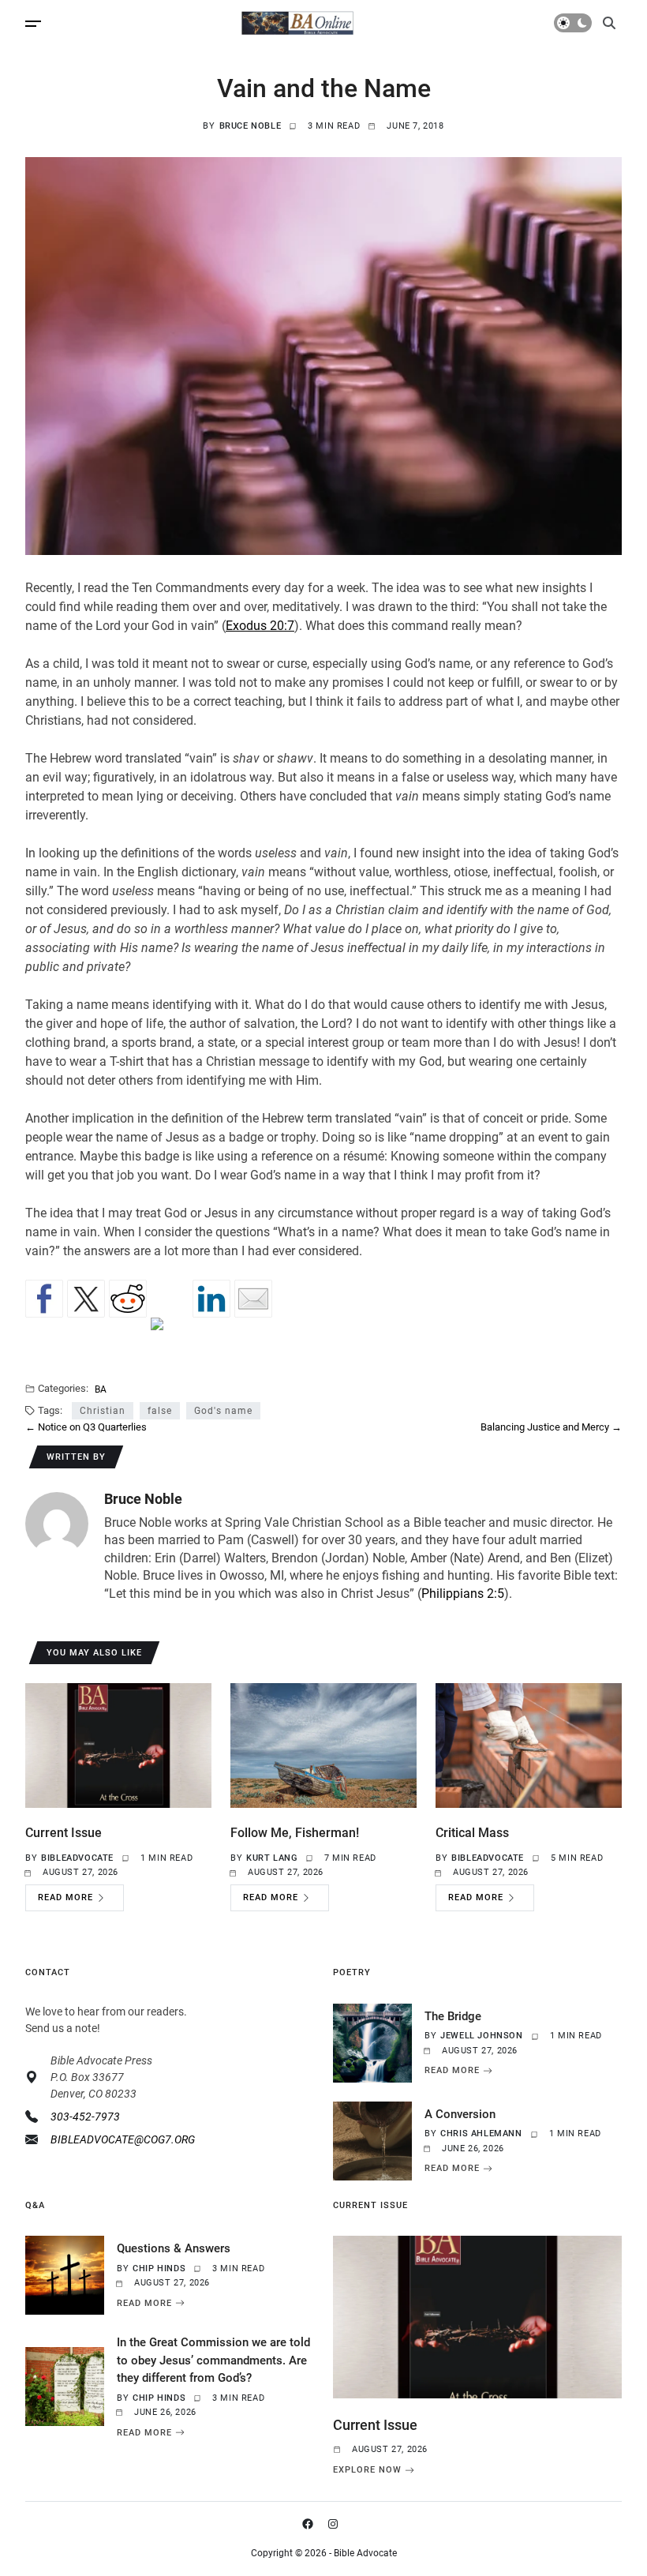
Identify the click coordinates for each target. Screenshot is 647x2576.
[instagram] (336, 2524)
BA (101, 1389)
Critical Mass (472, 1833)
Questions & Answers (174, 2248)
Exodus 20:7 (260, 626)
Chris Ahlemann (481, 2134)
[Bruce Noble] (57, 1524)
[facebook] (311, 2524)
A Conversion (460, 2114)
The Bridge (453, 2016)
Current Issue (64, 1833)
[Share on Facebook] (44, 1299)
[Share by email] (253, 1299)
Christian (103, 1411)
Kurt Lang (271, 1858)
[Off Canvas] (33, 24)
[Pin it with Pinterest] (170, 1337)
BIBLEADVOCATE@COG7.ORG (123, 2139)
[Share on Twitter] (86, 1299)
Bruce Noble (251, 126)
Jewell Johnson (481, 2036)
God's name (223, 1411)
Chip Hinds (159, 2269)
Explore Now (367, 2470)
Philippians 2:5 (463, 1594)
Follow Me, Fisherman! (295, 1833)
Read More (65, 1897)
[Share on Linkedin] (211, 1299)
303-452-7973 (85, 2117)
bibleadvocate (77, 1858)
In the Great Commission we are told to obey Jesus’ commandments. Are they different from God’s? (213, 2360)
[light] (573, 23)
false (160, 1411)
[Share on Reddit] (128, 1299)
